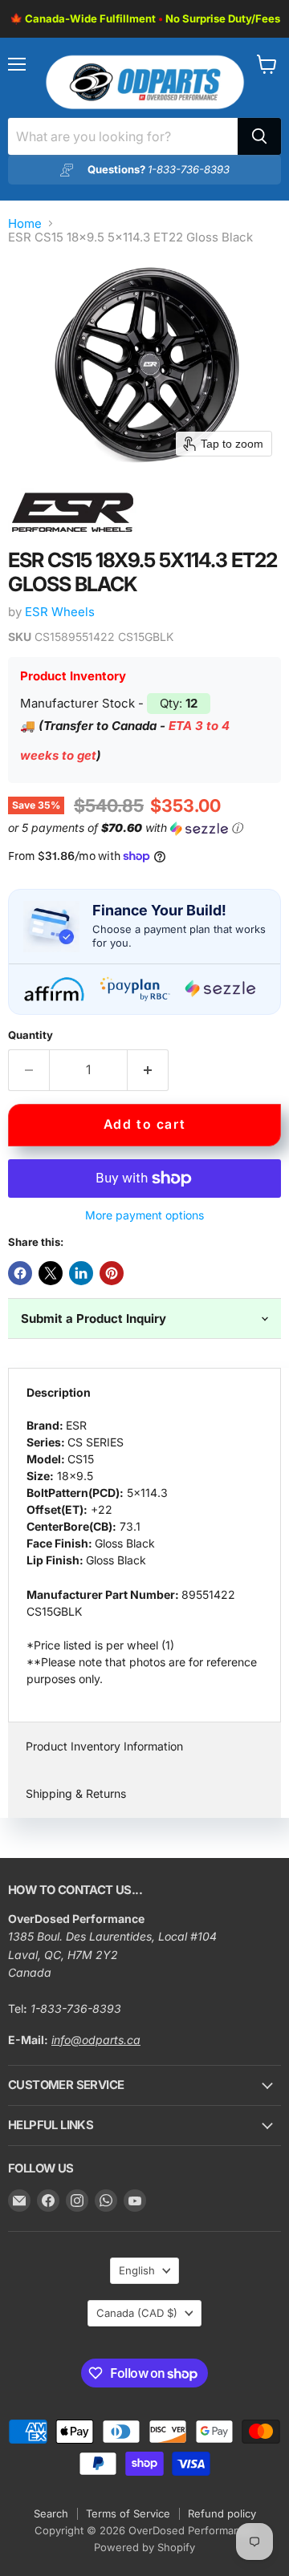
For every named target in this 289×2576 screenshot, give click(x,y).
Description (59, 1392)
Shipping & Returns (76, 1793)
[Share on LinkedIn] (81, 1273)
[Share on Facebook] (20, 1273)
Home (25, 223)
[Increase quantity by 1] (148, 1070)
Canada (137, 2313)
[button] (141, 828)
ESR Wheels (60, 612)
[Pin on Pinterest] (112, 1273)
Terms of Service (128, 2513)
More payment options (144, 1215)
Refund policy (222, 2513)
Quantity (31, 1035)
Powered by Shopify (144, 2547)
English (137, 2270)
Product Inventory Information (104, 1746)
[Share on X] (51, 1273)
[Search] (259, 136)
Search (51, 2513)
